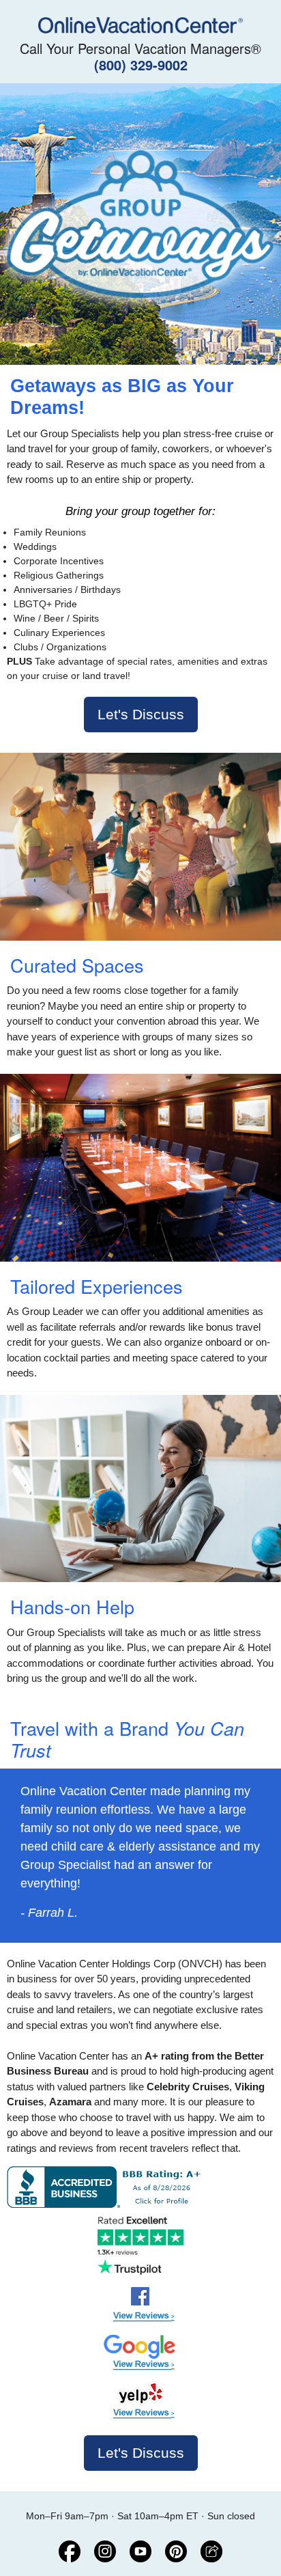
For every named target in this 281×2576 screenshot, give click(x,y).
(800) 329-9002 (141, 65)
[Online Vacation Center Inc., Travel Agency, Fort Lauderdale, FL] (107, 2187)
